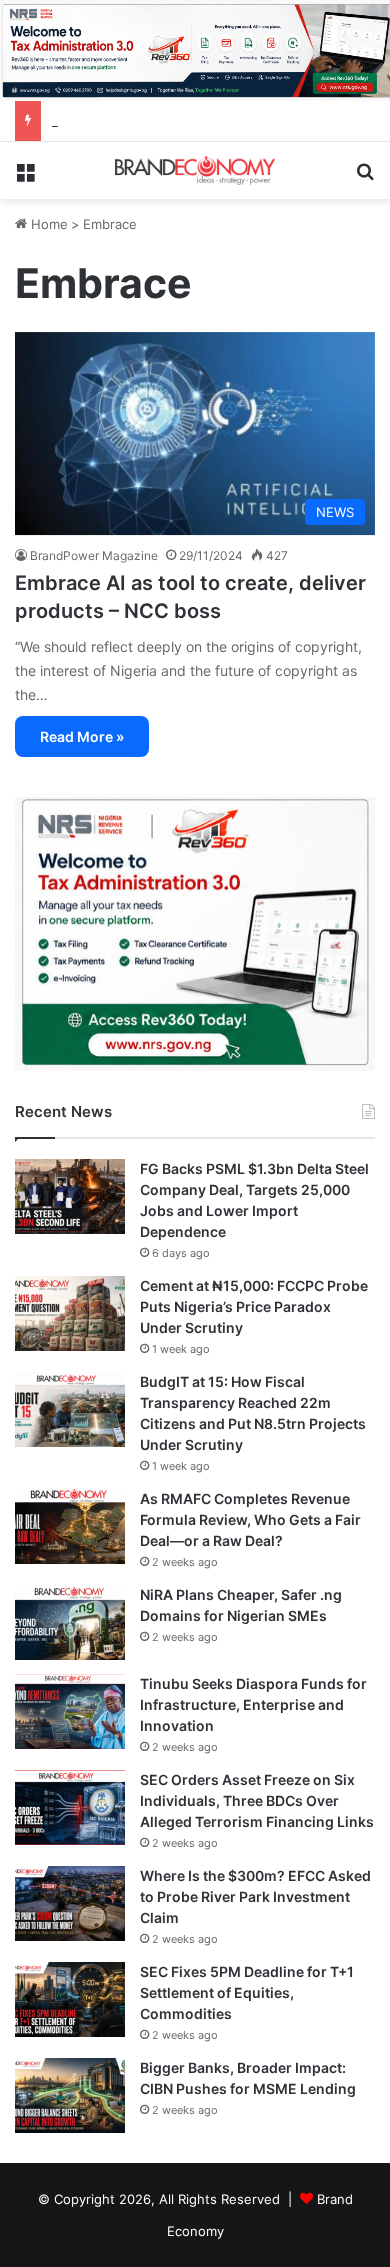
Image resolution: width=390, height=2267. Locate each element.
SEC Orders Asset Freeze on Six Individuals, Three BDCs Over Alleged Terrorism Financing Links (257, 1800)
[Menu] (25, 177)
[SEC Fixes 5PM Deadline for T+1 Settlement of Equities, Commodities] (70, 1999)
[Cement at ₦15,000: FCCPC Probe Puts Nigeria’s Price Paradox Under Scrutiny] (70, 1313)
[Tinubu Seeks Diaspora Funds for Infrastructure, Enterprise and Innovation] (70, 1711)
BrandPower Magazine (94, 555)
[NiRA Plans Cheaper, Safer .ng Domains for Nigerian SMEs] (70, 1622)
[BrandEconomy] (195, 170)
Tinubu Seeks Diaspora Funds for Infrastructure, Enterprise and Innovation (253, 1704)
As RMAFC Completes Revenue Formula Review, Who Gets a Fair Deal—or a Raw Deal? (250, 1519)
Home (47, 224)
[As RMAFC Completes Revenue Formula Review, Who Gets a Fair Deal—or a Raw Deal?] (70, 1526)
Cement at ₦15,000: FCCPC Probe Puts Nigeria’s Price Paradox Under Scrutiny (254, 1306)
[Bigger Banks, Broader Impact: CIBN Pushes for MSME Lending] (70, 2095)
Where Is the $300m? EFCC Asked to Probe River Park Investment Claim (255, 1896)
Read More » (82, 736)
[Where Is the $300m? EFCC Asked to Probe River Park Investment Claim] (70, 1903)
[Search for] (365, 177)
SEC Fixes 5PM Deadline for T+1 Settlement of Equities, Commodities (247, 1992)
